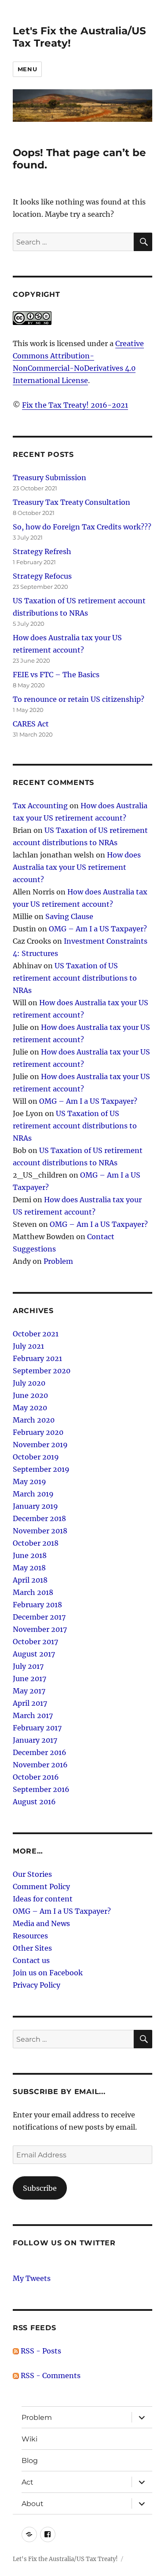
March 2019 (33, 1494)
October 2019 (36, 1457)
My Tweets (32, 2278)
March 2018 (33, 1592)
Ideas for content (43, 1899)
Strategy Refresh (42, 551)
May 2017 (29, 1691)
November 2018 (40, 1531)
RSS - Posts (40, 2351)
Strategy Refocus (42, 576)
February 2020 (38, 1432)
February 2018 (37, 1605)
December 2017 (39, 1617)
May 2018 (29, 1568)
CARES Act (31, 724)
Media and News (41, 1923)
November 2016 (40, 1765)
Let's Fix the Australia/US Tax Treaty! (65, 2559)
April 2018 (30, 1580)
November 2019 (40, 1445)
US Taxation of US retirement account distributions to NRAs (75, 978)
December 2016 (40, 1752)
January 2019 (35, 1506)
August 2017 (34, 1654)
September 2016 (41, 1789)
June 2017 (29, 1678)
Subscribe (40, 2188)
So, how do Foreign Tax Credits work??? (82, 527)
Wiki (29, 2439)
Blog (30, 2461)
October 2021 (36, 1334)
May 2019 (29, 1481)
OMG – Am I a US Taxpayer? (98, 929)
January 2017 (35, 1740)
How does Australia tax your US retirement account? (77, 867)
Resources (30, 1936)
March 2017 (33, 1715)
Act (27, 2482)
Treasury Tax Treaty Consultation (71, 502)
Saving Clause (69, 916)
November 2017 (40, 1629)
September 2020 (42, 1371)
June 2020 (30, 1395)
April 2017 (30, 1703)
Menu (27, 69)
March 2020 (34, 1420)
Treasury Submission (49, 478)
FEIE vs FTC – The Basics (56, 675)
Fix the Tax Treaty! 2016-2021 (75, 405)
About (33, 2504)
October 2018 (36, 1543)
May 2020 (30, 1408)
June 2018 (30, 1555)
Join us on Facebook (48, 1973)
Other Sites (32, 1948)
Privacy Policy (37, 1985)
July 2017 (28, 1666)
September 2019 (41, 1469)
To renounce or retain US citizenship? (79, 699)
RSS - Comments (50, 2375)
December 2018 (39, 1518)
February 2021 (37, 1358)
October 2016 (36, 1777)
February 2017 (37, 1728)
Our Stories (32, 1874)
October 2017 (35, 1642)
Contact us (31, 1960)
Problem (58, 1261)
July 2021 (28, 1346)
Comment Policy (41, 1886)
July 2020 (29, 1383)
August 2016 (34, 1802)
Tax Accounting (40, 806)
